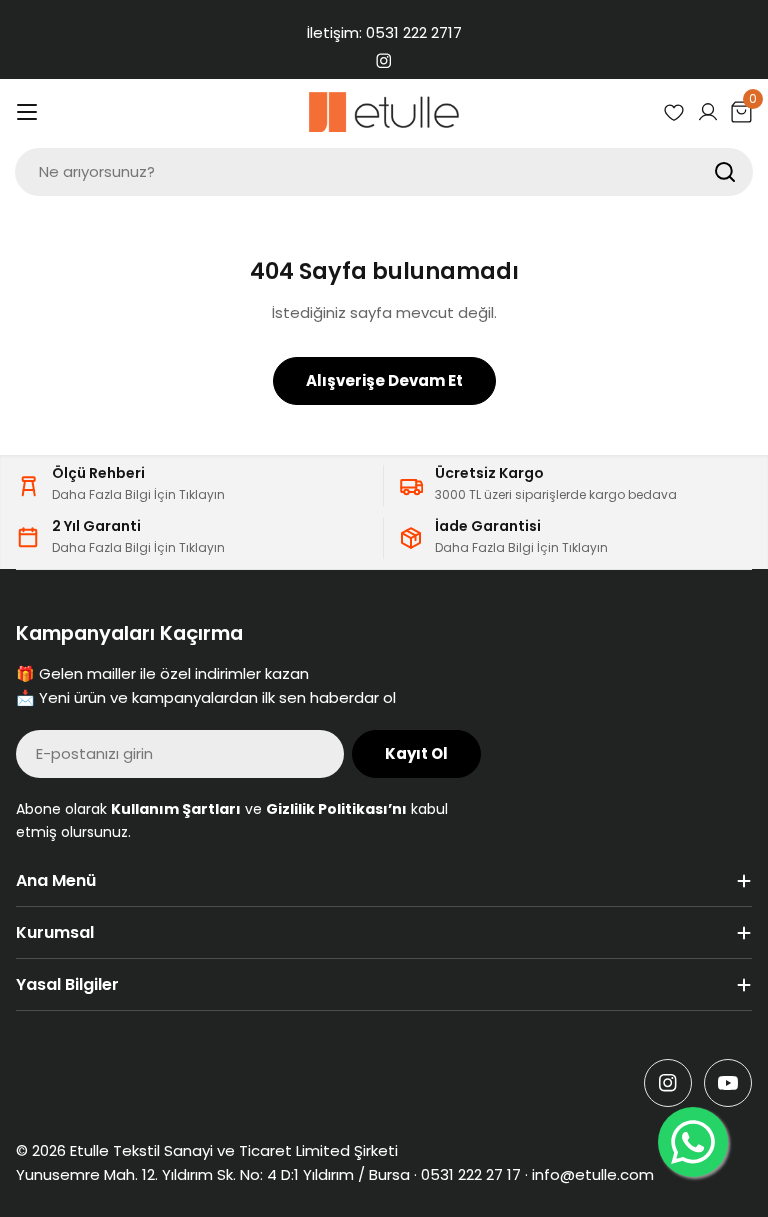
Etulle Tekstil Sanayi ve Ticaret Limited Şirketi (234, 1150)
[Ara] (725, 172)
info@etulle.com (593, 1174)
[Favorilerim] (674, 112)
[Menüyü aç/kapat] (27, 112)
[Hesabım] (708, 112)
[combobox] (384, 172)
